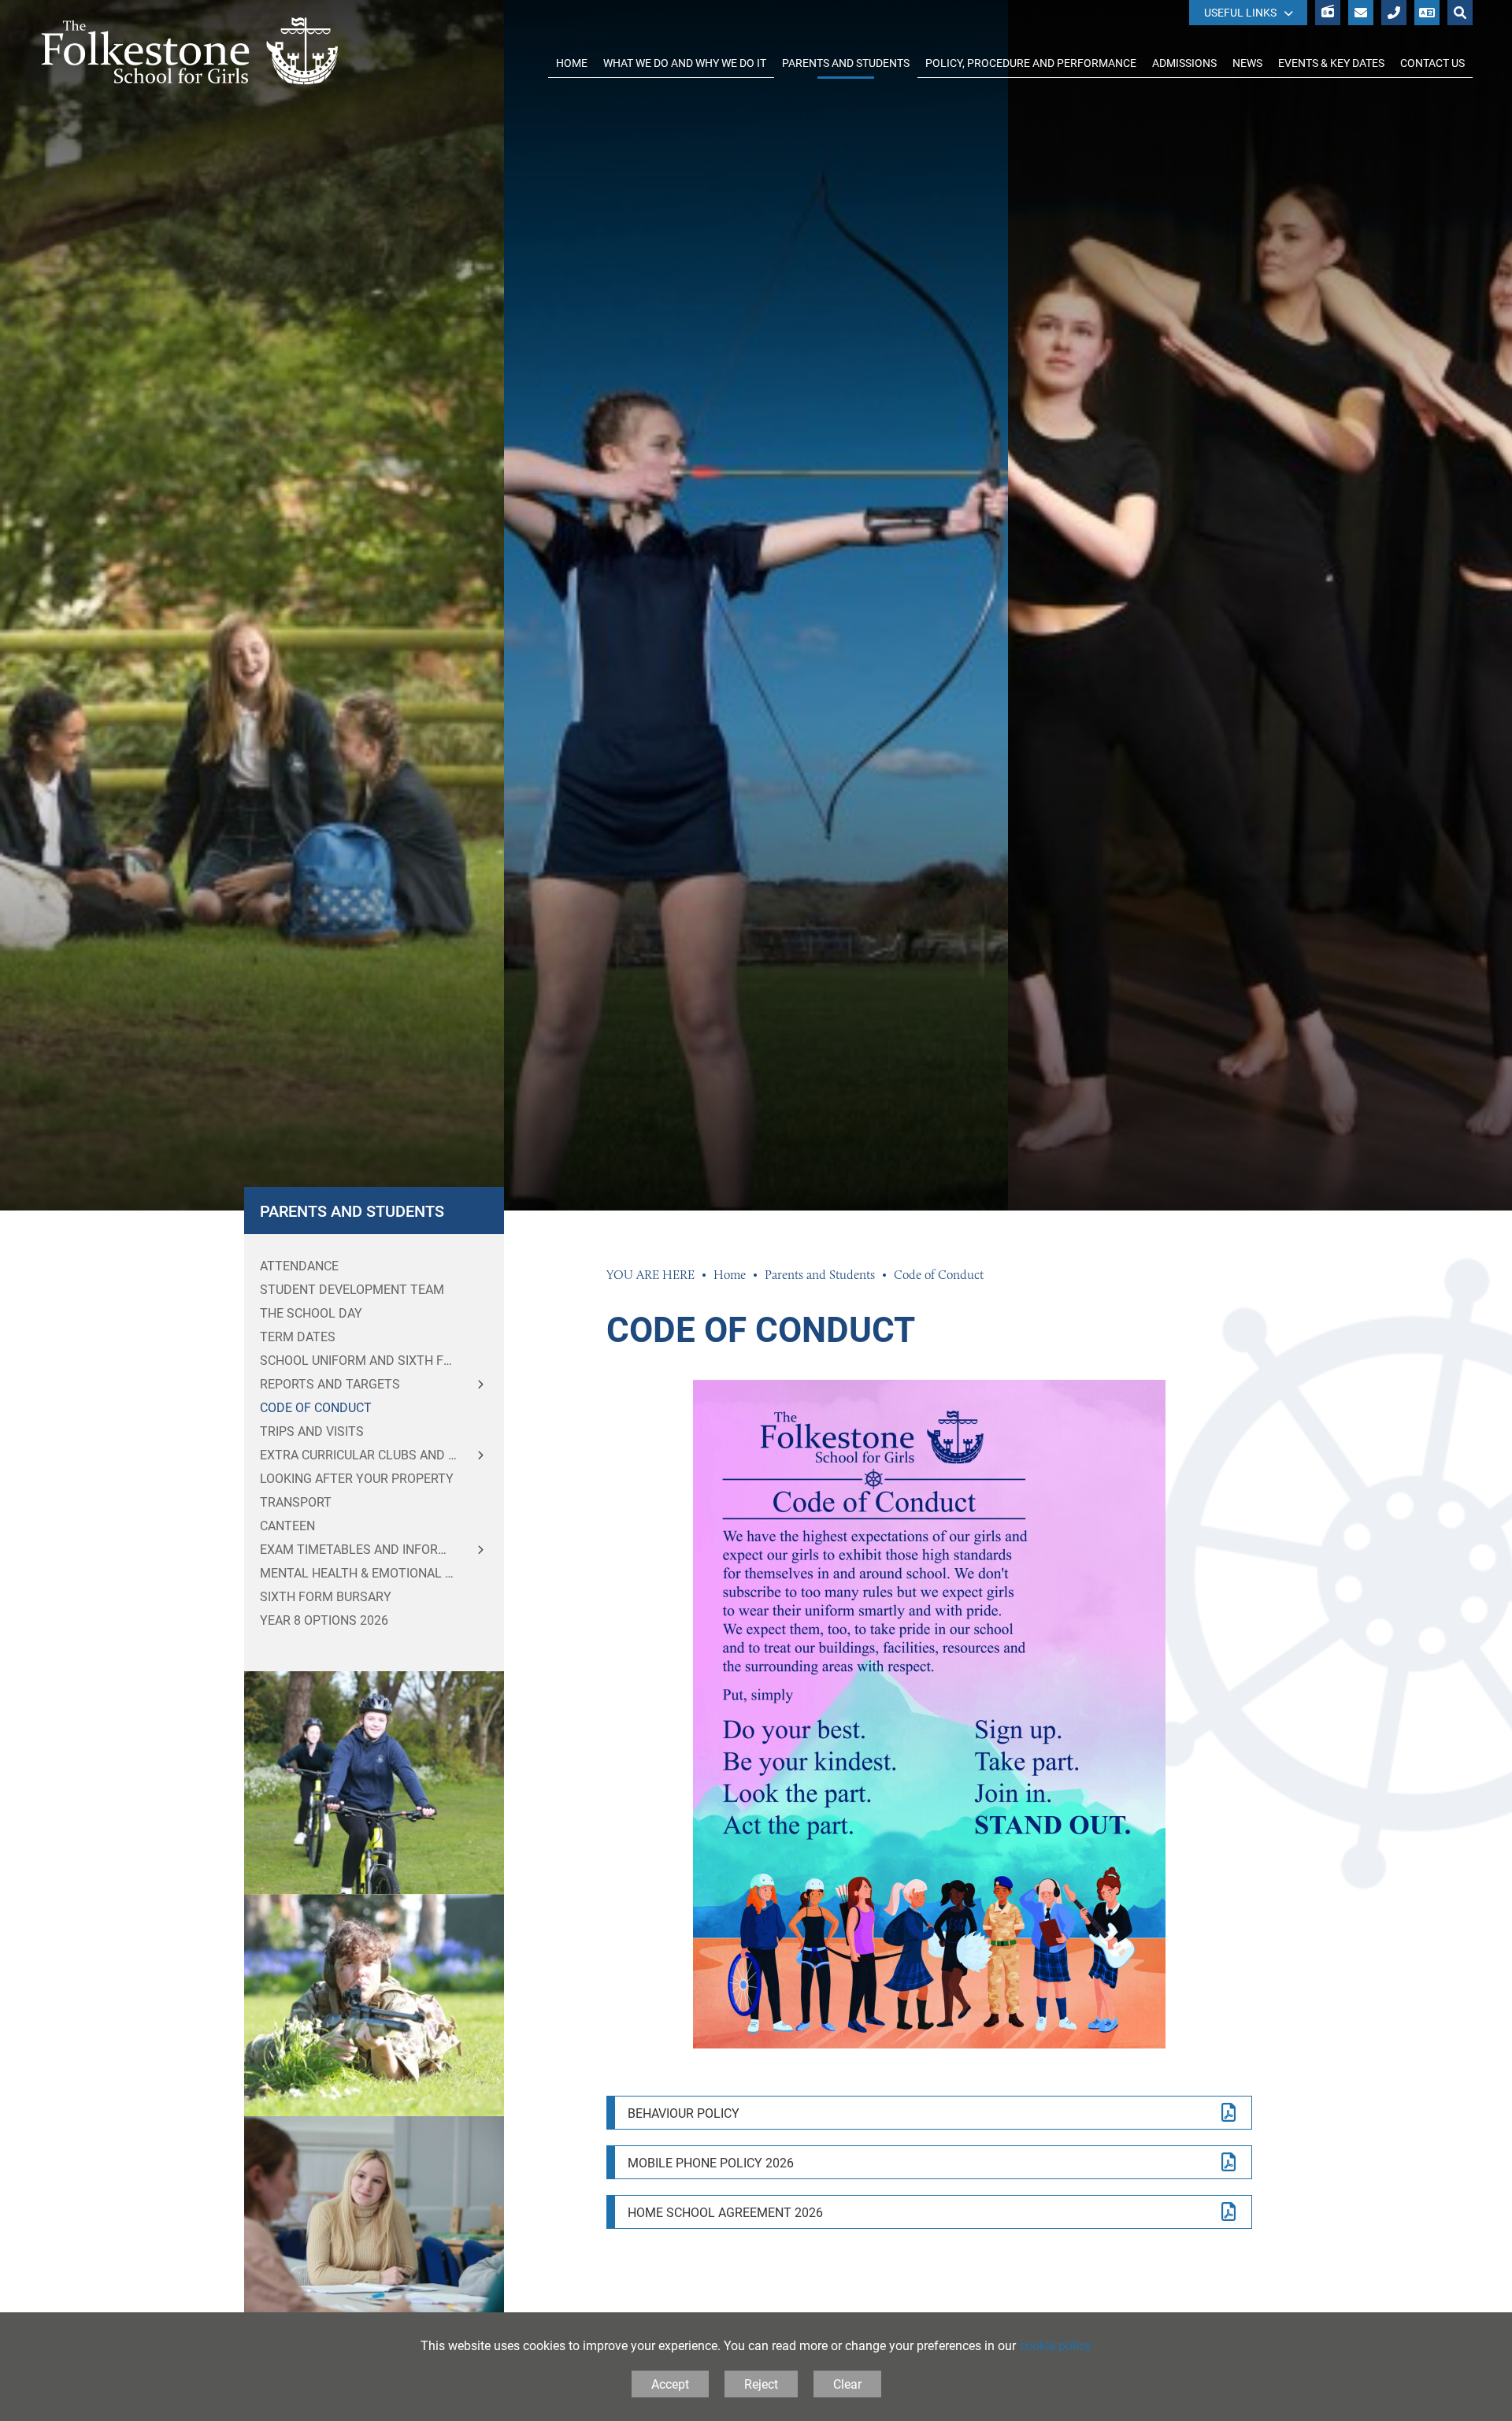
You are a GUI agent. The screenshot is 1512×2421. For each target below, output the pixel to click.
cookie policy (1055, 2345)
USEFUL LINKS (1240, 12)
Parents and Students (352, 1210)
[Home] (190, 51)
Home (730, 1275)
